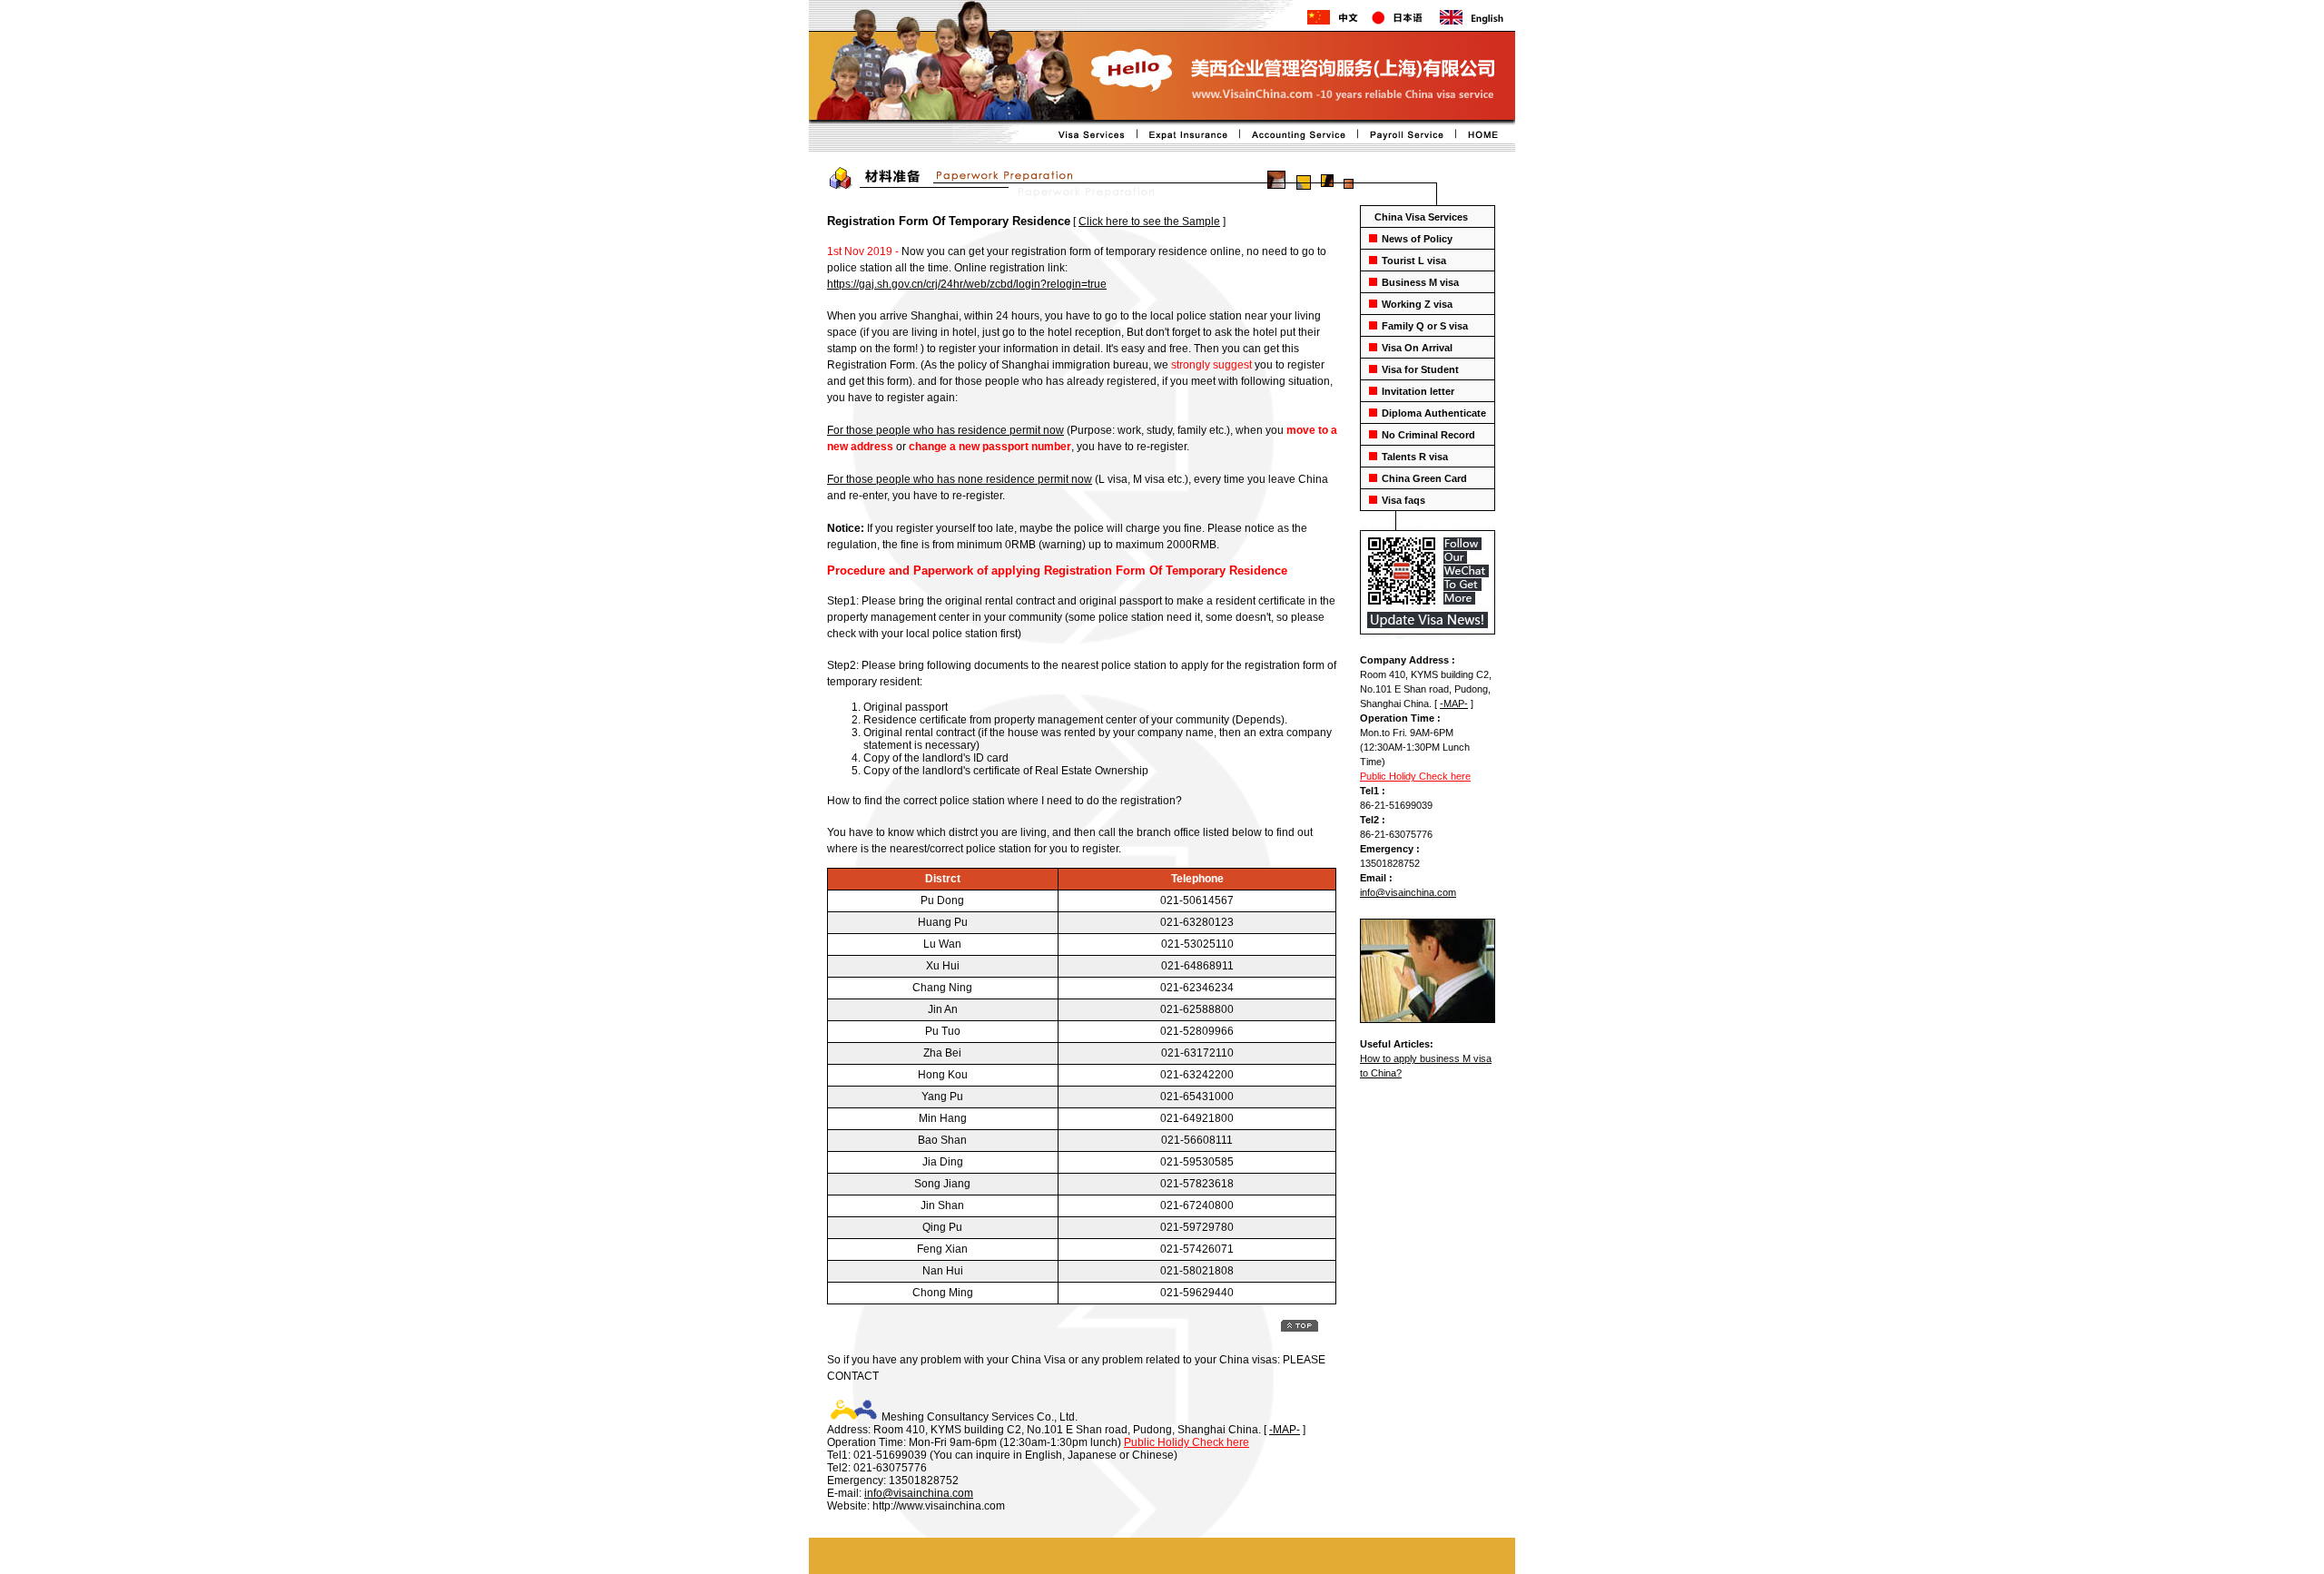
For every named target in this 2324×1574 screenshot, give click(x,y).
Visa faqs (1403, 500)
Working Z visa (1417, 304)
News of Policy (1417, 239)
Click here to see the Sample (1149, 221)
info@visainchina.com (1408, 892)
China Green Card (1424, 478)
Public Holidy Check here (1415, 776)
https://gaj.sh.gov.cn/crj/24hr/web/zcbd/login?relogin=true (967, 284)
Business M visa (1420, 282)
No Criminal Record (1428, 435)
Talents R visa (1415, 457)
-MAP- (1454, 703)
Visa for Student (1420, 369)
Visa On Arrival (1417, 348)
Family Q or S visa (1425, 326)
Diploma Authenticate (1434, 413)
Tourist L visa (1414, 261)
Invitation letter (1418, 391)
